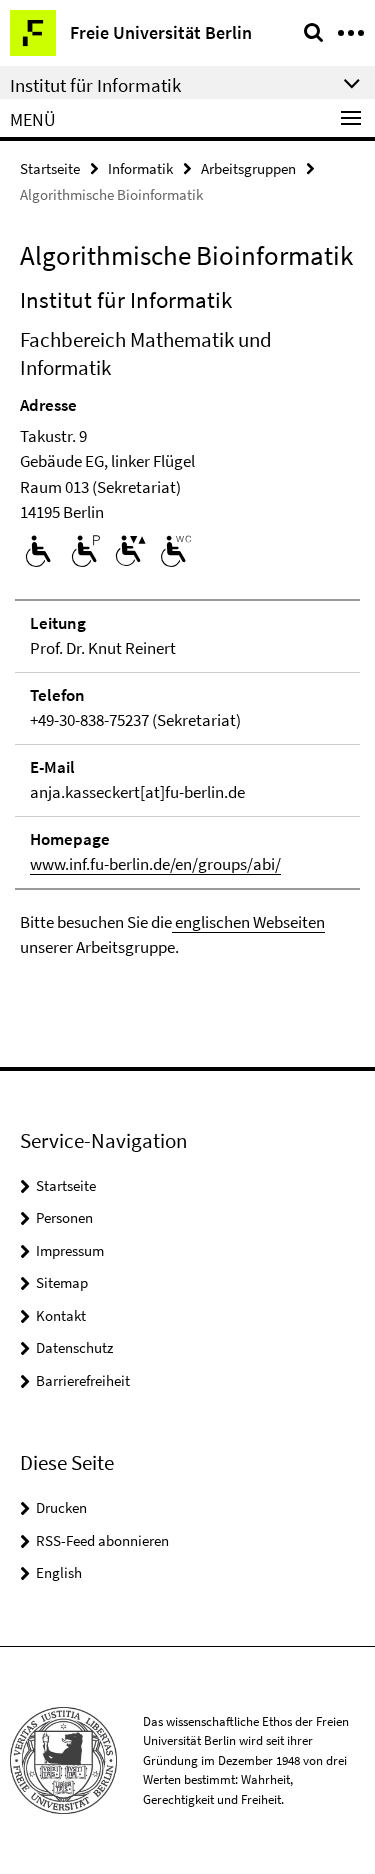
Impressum (70, 1250)
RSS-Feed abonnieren (102, 1540)
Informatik (140, 168)
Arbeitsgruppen (248, 168)
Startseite (50, 168)
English (59, 1572)
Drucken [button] (61, 1507)
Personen (64, 1217)
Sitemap (62, 1282)
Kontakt (61, 1315)
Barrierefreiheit (83, 1380)
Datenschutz (74, 1347)
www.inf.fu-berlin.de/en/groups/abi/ (155, 864)
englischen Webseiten (248, 922)
